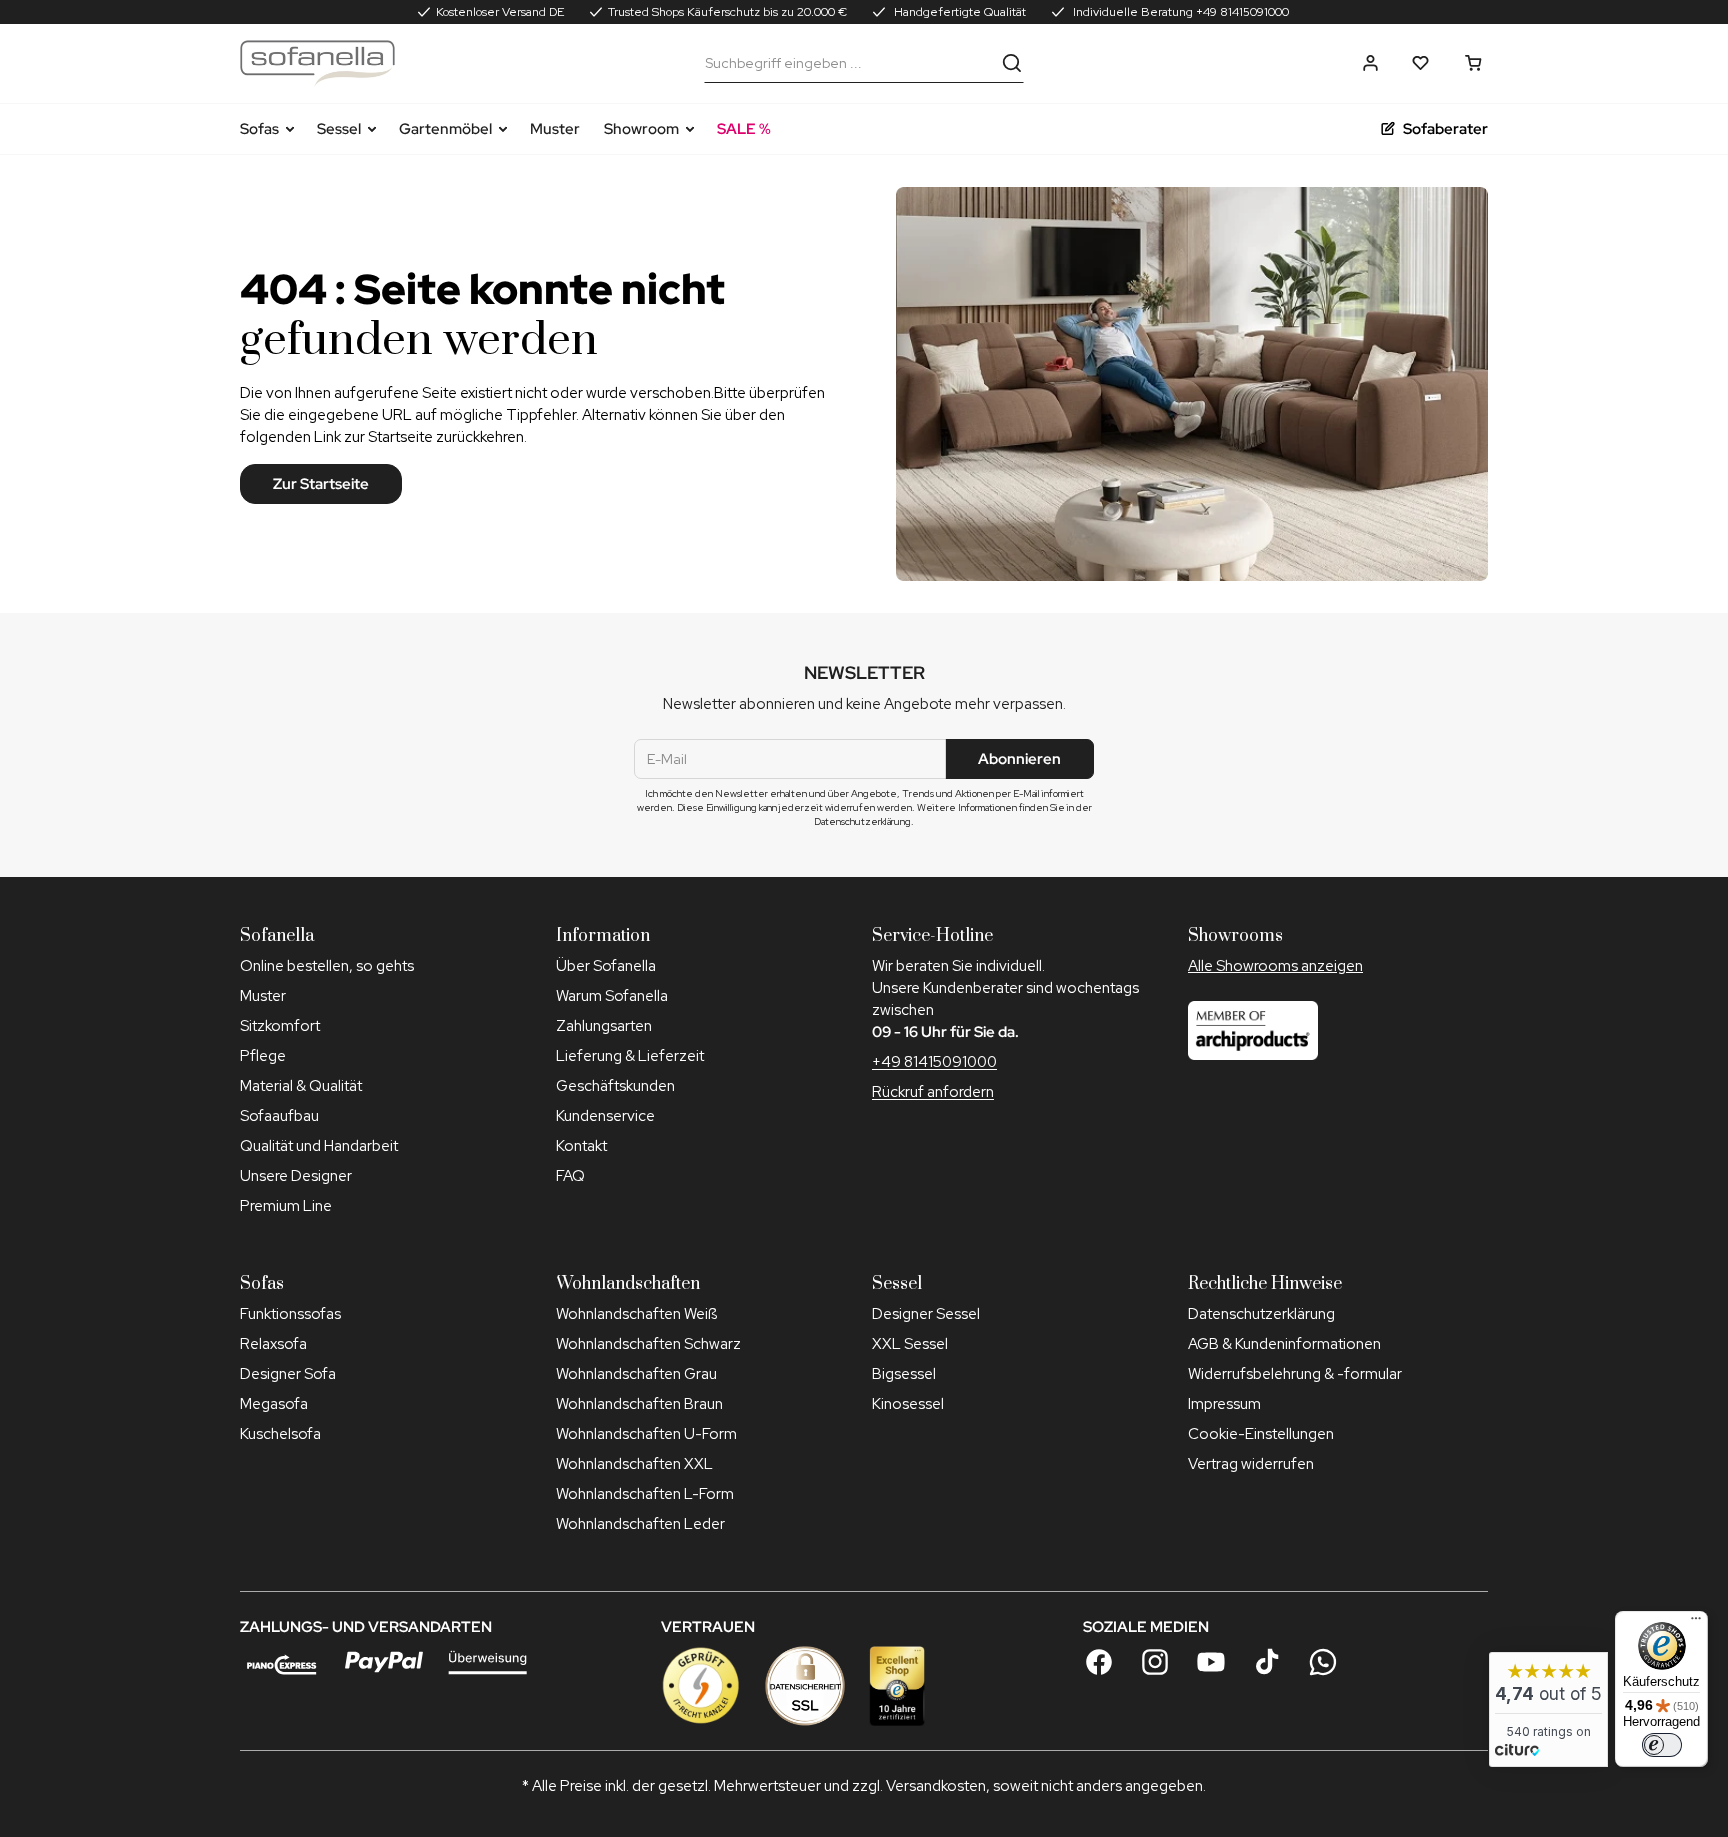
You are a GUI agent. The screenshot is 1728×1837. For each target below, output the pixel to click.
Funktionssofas (290, 1314)
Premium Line (286, 1206)
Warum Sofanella (612, 996)
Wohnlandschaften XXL (634, 1464)
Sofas (259, 129)
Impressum (1224, 1404)
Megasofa (274, 1404)
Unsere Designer (296, 1176)
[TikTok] (1267, 1662)
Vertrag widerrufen (1251, 1464)
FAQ (570, 1176)
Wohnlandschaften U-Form (646, 1434)
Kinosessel (908, 1404)
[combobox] (849, 63)
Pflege (263, 1056)
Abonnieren (1019, 759)
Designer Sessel (926, 1314)
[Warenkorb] (1473, 63)
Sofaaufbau (279, 1116)
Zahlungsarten (604, 1026)
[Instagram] (1155, 1662)
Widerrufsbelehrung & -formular (1295, 1374)
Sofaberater (1445, 129)
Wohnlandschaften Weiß (636, 1314)
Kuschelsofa (280, 1434)
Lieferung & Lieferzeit (630, 1056)
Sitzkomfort (280, 1026)
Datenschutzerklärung (1261, 1314)
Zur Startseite (321, 484)
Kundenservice (605, 1116)
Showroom (641, 129)
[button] (1370, 63)
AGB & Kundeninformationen (1284, 1344)
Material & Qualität (301, 1086)
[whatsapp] (1323, 1662)
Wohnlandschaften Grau (636, 1374)
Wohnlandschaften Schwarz (648, 1344)
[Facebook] (1099, 1662)
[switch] (1662, 1745)
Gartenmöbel (445, 129)
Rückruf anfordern (933, 1092)
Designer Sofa (288, 1374)
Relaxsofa (273, 1344)
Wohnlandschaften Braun (639, 1404)
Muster (555, 129)
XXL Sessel (910, 1344)
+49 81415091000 (934, 1062)
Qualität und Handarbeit (319, 1146)
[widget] (1548, 1709)
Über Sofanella (606, 966)
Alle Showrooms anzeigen (1275, 966)
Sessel (339, 129)
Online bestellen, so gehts (327, 966)
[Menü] (1696, 1623)
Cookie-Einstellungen (1261, 1434)
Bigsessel (904, 1374)
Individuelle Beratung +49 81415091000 (1179, 12)
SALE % (744, 129)
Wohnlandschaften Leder (640, 1524)
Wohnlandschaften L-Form (645, 1494)
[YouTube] (1211, 1662)
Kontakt (581, 1146)
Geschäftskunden (615, 1086)
